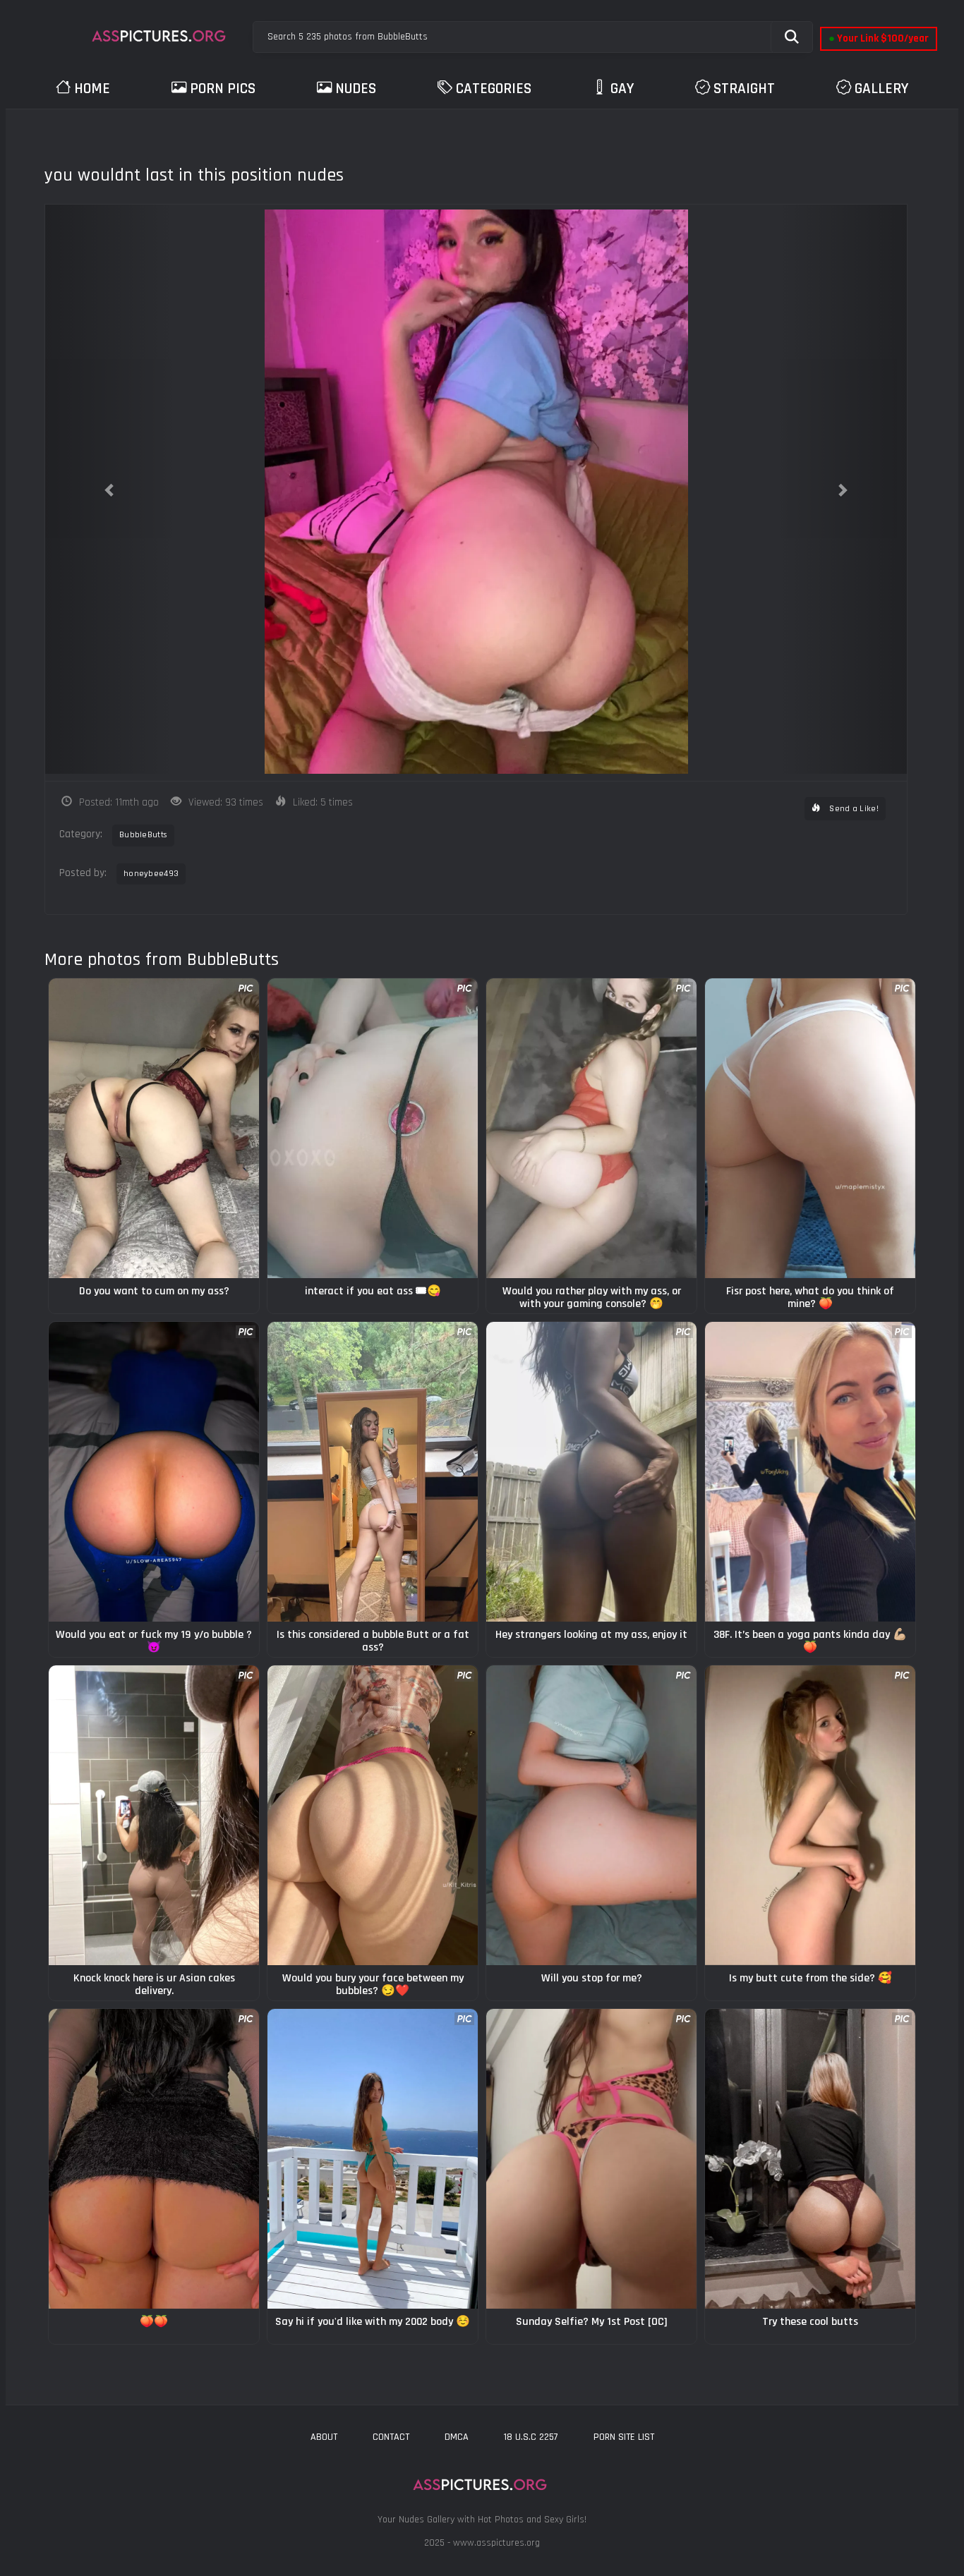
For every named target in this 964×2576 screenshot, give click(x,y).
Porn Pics (223, 89)
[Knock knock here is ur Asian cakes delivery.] (154, 1815)
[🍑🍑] (154, 2159)
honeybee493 (151, 874)
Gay (622, 89)
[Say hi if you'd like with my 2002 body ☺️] (373, 2159)
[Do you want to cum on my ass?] (154, 1128)
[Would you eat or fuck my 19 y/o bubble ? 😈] (154, 1472)
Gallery (881, 89)
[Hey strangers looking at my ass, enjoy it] (591, 1472)
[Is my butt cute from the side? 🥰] (810, 1815)
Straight (744, 89)
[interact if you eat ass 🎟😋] (373, 1128)
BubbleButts (143, 835)
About (324, 2437)
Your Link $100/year (879, 38)
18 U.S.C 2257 (531, 2437)
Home (92, 89)
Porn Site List (624, 2437)
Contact (391, 2437)
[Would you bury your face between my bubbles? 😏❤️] (373, 1815)
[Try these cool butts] (810, 2159)
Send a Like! (853, 809)
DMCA (457, 2437)
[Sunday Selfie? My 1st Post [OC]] (591, 2159)
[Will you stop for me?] (591, 1815)
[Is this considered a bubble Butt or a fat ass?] (373, 1472)
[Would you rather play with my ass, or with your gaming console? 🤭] (591, 1128)
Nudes (356, 89)
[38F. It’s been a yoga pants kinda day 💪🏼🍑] (810, 1472)
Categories (494, 89)
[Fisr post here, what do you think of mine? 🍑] (810, 1128)
